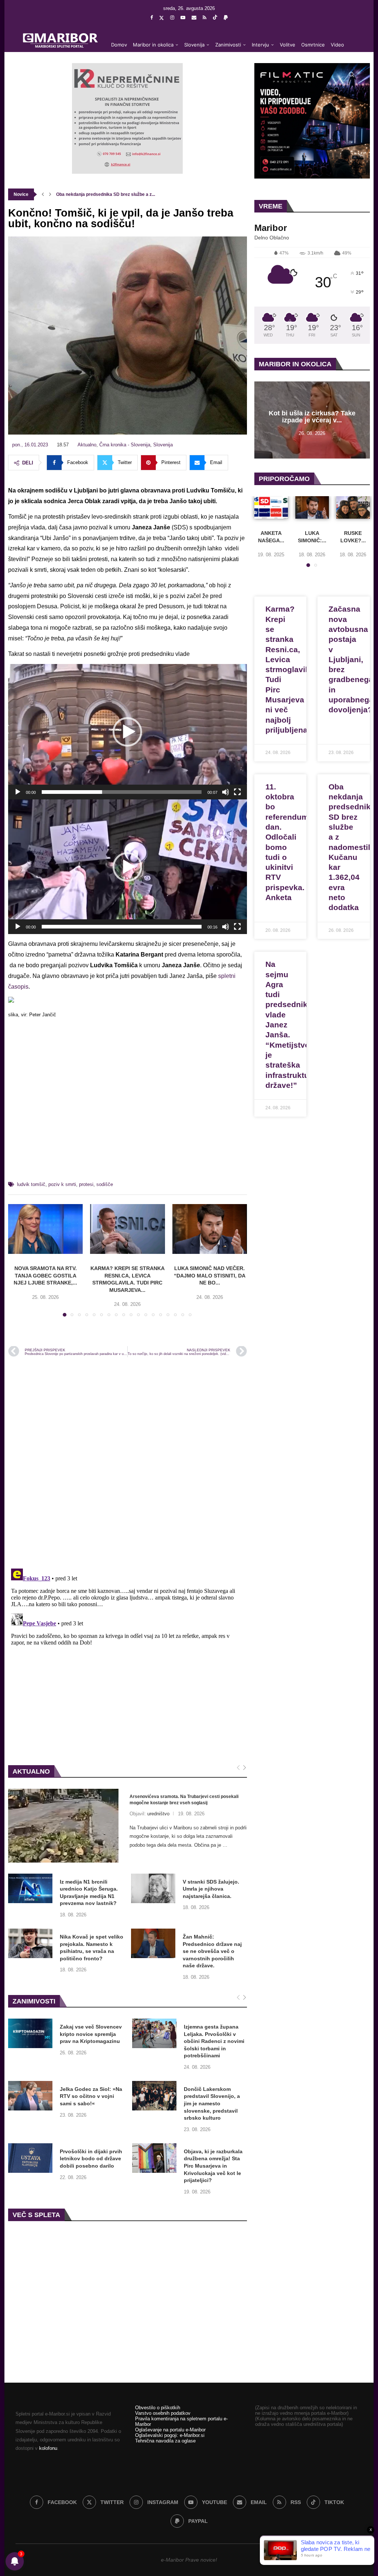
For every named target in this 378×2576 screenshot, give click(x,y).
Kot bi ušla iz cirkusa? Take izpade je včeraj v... (312, 417)
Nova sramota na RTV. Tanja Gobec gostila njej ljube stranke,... (45, 1275)
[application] (128, 732)
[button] (43, 194)
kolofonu (48, 2448)
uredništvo (158, 1814)
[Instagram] (172, 18)
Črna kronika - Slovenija (125, 445)
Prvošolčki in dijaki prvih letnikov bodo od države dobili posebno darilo (91, 2159)
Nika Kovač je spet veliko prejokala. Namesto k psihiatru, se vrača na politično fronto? (92, 1948)
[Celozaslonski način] (237, 792)
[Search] (351, 75)
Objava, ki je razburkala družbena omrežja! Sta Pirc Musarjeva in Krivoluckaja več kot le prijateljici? (213, 2166)
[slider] (122, 792)
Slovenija (194, 45)
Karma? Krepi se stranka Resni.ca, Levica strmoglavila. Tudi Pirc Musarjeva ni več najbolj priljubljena (290, 669)
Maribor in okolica (153, 45)
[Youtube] (183, 18)
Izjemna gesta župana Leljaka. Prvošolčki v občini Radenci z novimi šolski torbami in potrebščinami (214, 2041)
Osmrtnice (313, 45)
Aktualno (87, 445)
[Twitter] (161, 18)
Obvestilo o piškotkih (158, 2408)
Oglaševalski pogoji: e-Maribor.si (170, 2435)
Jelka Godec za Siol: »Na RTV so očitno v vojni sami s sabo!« (91, 2096)
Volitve (288, 45)
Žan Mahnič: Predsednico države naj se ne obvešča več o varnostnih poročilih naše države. (212, 1951)
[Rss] (205, 18)
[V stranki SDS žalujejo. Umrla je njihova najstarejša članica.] (153, 1888)
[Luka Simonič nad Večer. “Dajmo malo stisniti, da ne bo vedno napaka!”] (210, 1229)
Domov (119, 45)
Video (337, 45)
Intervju (260, 45)
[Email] (194, 18)
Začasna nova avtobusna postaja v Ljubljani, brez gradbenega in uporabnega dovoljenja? (351, 659)
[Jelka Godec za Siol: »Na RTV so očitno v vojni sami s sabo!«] (30, 2096)
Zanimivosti (228, 45)
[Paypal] (226, 18)
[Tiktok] (215, 18)
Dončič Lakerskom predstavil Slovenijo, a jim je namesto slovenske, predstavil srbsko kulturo (212, 2103)
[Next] (245, 1768)
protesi (86, 1184)
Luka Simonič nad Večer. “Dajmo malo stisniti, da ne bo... (210, 1275)
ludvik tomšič (31, 1184)
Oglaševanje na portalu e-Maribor (170, 2430)
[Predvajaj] (18, 792)
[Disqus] (128, 1462)
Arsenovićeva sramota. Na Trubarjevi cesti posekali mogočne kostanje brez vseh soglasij (184, 1800)
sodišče (105, 1184)
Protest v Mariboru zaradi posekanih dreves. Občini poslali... (119, 194)
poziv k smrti (62, 1184)
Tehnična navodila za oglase (165, 2441)
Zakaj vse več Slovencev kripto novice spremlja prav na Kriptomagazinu (91, 2034)
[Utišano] (226, 792)
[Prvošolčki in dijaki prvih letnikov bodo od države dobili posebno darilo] (30, 2158)
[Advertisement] (128, 1103)
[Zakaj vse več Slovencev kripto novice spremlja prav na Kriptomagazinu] (30, 2033)
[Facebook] (152, 18)
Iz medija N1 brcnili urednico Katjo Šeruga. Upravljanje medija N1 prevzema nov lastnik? (89, 1893)
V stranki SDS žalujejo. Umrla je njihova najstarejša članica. (211, 1889)
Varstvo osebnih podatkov (163, 2413)
